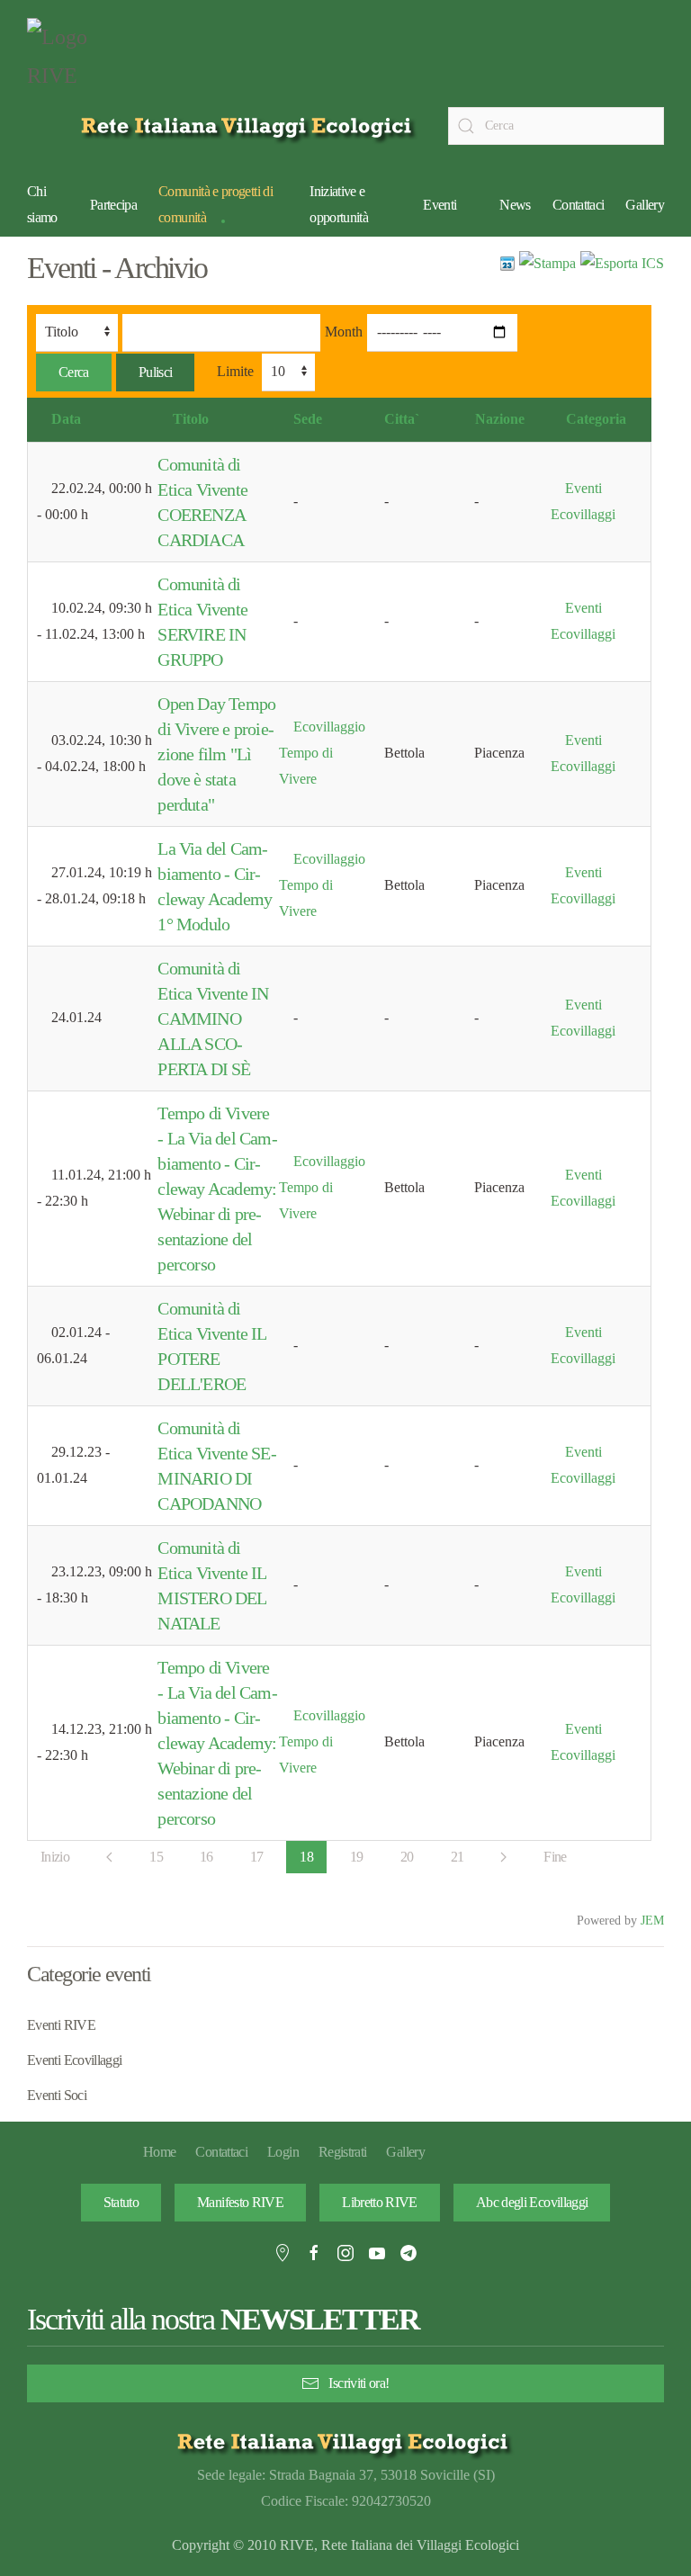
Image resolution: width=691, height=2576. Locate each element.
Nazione (500, 419)
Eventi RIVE (61, 2025)
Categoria (596, 419)
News (515, 205)
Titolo (191, 419)
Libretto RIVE (380, 2202)
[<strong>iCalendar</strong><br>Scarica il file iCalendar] (622, 262)
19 (357, 1857)
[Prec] (109, 1857)
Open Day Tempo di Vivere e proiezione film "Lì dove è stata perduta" (216, 754)
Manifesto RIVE (240, 2202)
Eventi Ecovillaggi (74, 2060)
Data (66, 419)
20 (407, 1857)
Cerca (74, 372)
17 (257, 1857)
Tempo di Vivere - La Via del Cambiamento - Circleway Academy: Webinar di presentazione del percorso (217, 1189)
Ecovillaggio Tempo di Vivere (322, 753)
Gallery (645, 205)
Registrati (343, 2152)
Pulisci (156, 372)
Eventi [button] (440, 205)
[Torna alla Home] (72, 61)
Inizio (55, 1857)
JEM (652, 1920)
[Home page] (250, 126)
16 (206, 1857)
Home (159, 2152)
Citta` (402, 419)
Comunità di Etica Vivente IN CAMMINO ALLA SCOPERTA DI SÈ (213, 1019)
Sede (308, 419)
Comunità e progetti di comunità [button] (215, 204)
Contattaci (579, 205)
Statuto (121, 2202)
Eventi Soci (57, 2095)
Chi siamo (42, 204)
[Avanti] (503, 1857)
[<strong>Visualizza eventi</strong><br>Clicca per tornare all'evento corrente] (507, 262)
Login (283, 2152)
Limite (235, 371)
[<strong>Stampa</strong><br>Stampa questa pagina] (547, 262)
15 (156, 1857)
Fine (555, 1857)
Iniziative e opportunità (339, 204)
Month (344, 332)
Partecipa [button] (113, 205)
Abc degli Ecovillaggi (532, 2202)
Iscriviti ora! (359, 2383)
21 (458, 1857)
